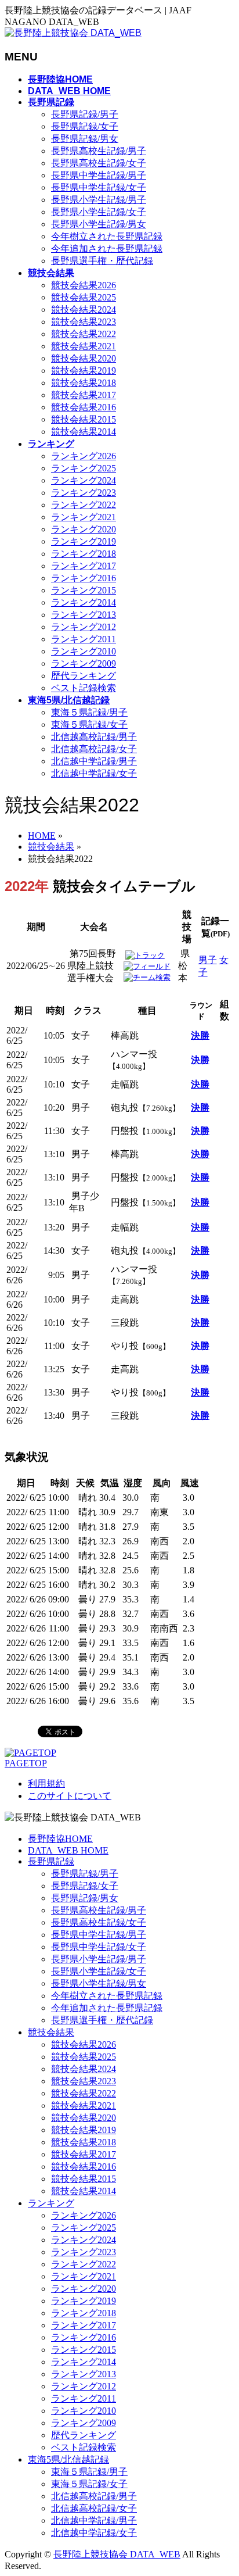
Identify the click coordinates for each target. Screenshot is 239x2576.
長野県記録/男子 (85, 114)
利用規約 (46, 1783)
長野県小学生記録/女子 (99, 212)
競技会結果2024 (84, 310)
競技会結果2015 (84, 419)
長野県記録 (51, 1861)
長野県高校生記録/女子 (99, 163)
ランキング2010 (84, 651)
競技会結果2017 (84, 395)
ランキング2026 (84, 456)
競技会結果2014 (84, 432)
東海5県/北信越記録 (68, 2459)
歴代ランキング (84, 676)
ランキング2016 (84, 578)
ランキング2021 (84, 517)
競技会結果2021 (84, 346)
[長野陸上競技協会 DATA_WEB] (73, 33)
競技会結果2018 (84, 383)
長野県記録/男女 (85, 139)
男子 (208, 960)
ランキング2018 (84, 554)
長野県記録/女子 (85, 126)
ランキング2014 (84, 602)
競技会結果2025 (84, 297)
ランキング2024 (84, 480)
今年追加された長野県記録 (107, 248)
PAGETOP (26, 1763)
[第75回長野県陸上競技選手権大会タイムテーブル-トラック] (145, 955)
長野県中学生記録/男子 (99, 175)
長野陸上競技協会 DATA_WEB (117, 2554)
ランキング (51, 2203)
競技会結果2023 (84, 322)
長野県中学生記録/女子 (99, 187)
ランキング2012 (84, 627)
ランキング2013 (84, 615)
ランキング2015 (84, 590)
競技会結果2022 (84, 334)
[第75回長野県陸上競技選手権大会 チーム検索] (147, 977)
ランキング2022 (84, 505)
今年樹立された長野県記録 (107, 236)
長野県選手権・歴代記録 (102, 261)
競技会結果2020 (84, 358)
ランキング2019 (84, 541)
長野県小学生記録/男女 (99, 224)
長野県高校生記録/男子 (99, 151)
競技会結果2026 (84, 285)
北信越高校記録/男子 (94, 737)
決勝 (200, 1035)
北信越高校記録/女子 (94, 749)
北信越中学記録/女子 (94, 773)
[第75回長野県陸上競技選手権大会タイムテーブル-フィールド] (147, 966)
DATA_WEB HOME (68, 1850)
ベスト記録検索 (84, 688)
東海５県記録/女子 (89, 724)
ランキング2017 (84, 566)
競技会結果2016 (84, 407)
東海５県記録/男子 (89, 712)
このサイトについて (70, 1796)
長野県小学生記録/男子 (99, 200)
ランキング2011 (84, 639)
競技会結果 (51, 2032)
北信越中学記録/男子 (94, 761)
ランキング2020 (84, 529)
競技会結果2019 (84, 371)
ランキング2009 (84, 663)
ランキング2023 (84, 493)
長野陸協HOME (60, 1839)
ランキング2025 (84, 468)
